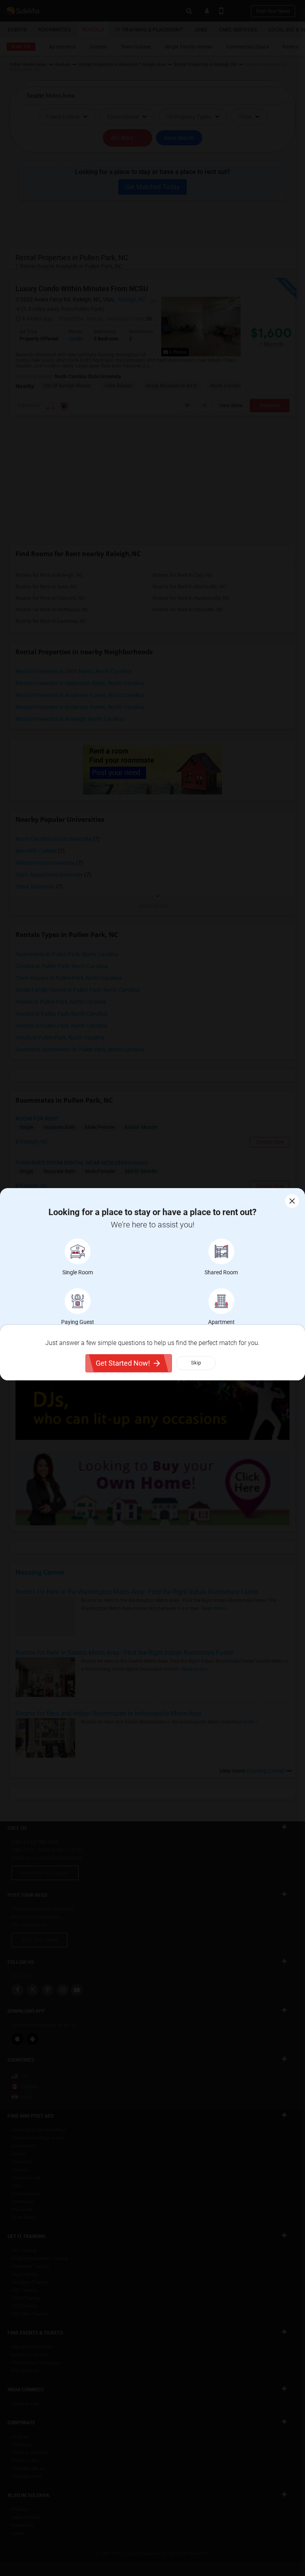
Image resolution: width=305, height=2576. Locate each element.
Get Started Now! (123, 1363)
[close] (292, 1201)
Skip (196, 1363)
